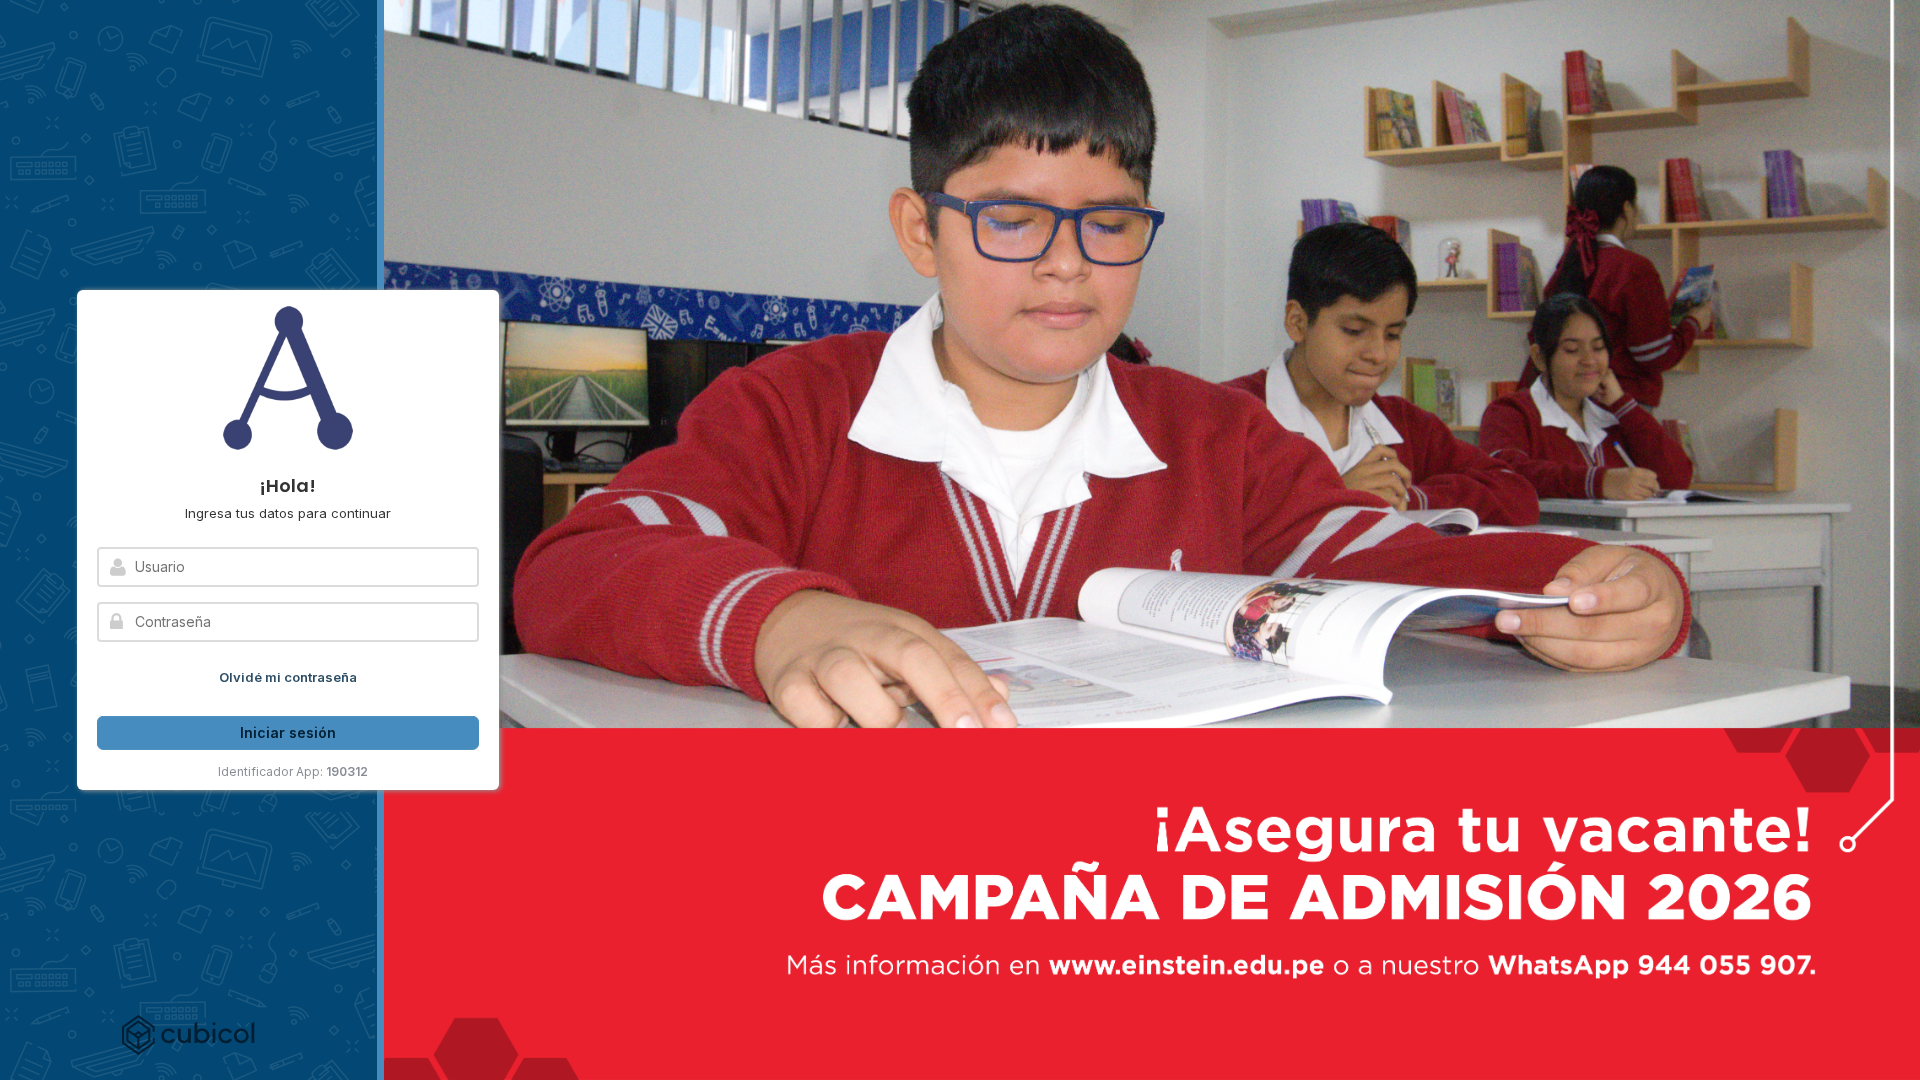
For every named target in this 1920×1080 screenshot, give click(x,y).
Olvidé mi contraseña (288, 677)
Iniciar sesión (288, 732)
